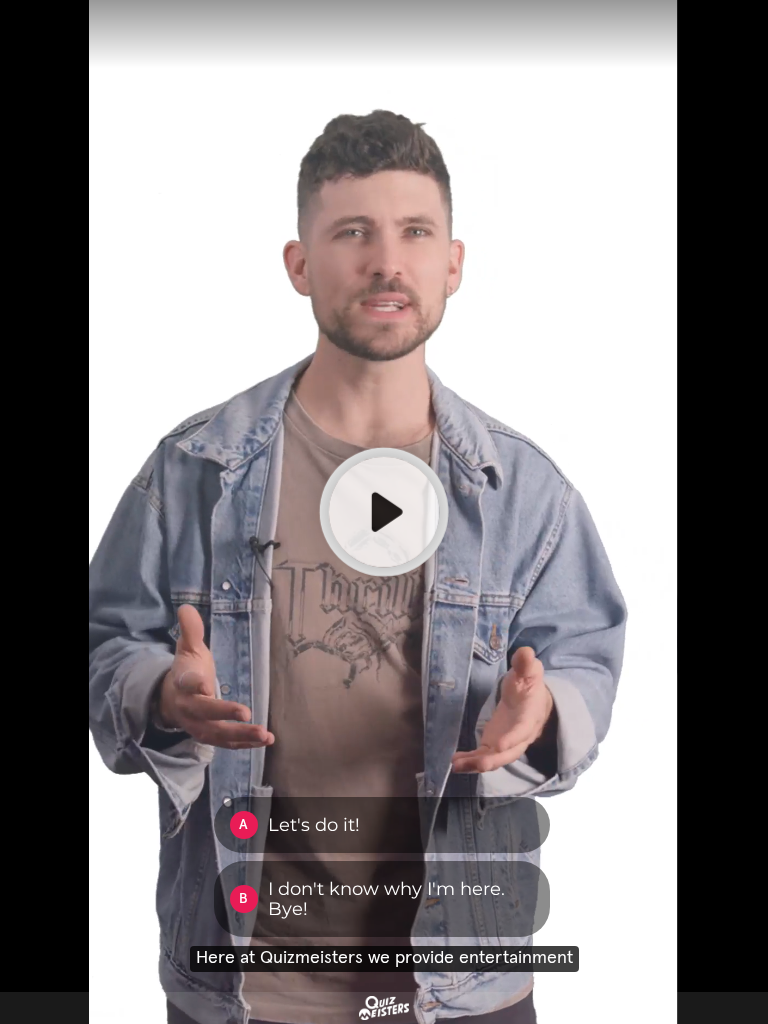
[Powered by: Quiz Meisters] (384, 1008)
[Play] (384, 512)
